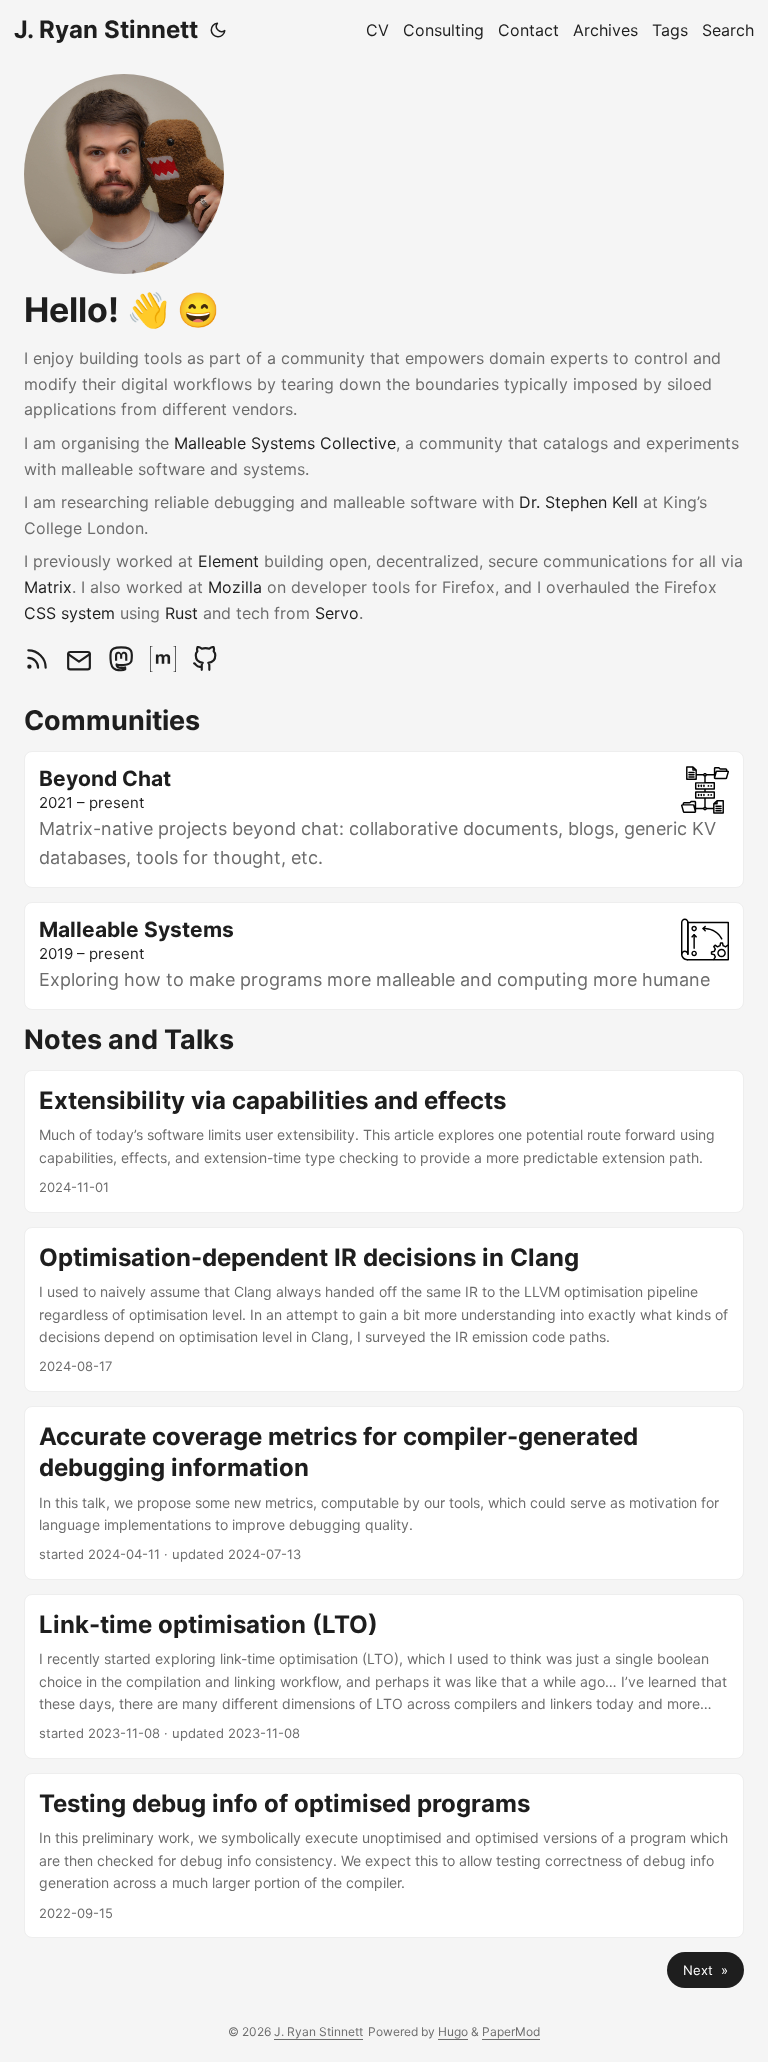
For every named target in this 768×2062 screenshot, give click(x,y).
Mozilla (235, 587)
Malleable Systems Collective (285, 443)
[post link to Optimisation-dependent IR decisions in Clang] (384, 1309)
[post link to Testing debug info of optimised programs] (384, 1855)
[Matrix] (165, 666)
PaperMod (511, 2031)
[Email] (81, 666)
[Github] (205, 666)
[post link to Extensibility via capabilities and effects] (384, 1141)
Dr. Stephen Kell (578, 502)
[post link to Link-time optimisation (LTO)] (384, 1676)
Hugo (453, 2031)
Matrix (48, 587)
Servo (337, 613)
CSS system (69, 613)
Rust (181, 613)
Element (228, 561)
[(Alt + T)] (218, 30)
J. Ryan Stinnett (106, 29)
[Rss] (39, 666)
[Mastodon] (123, 666)
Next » (705, 1970)
